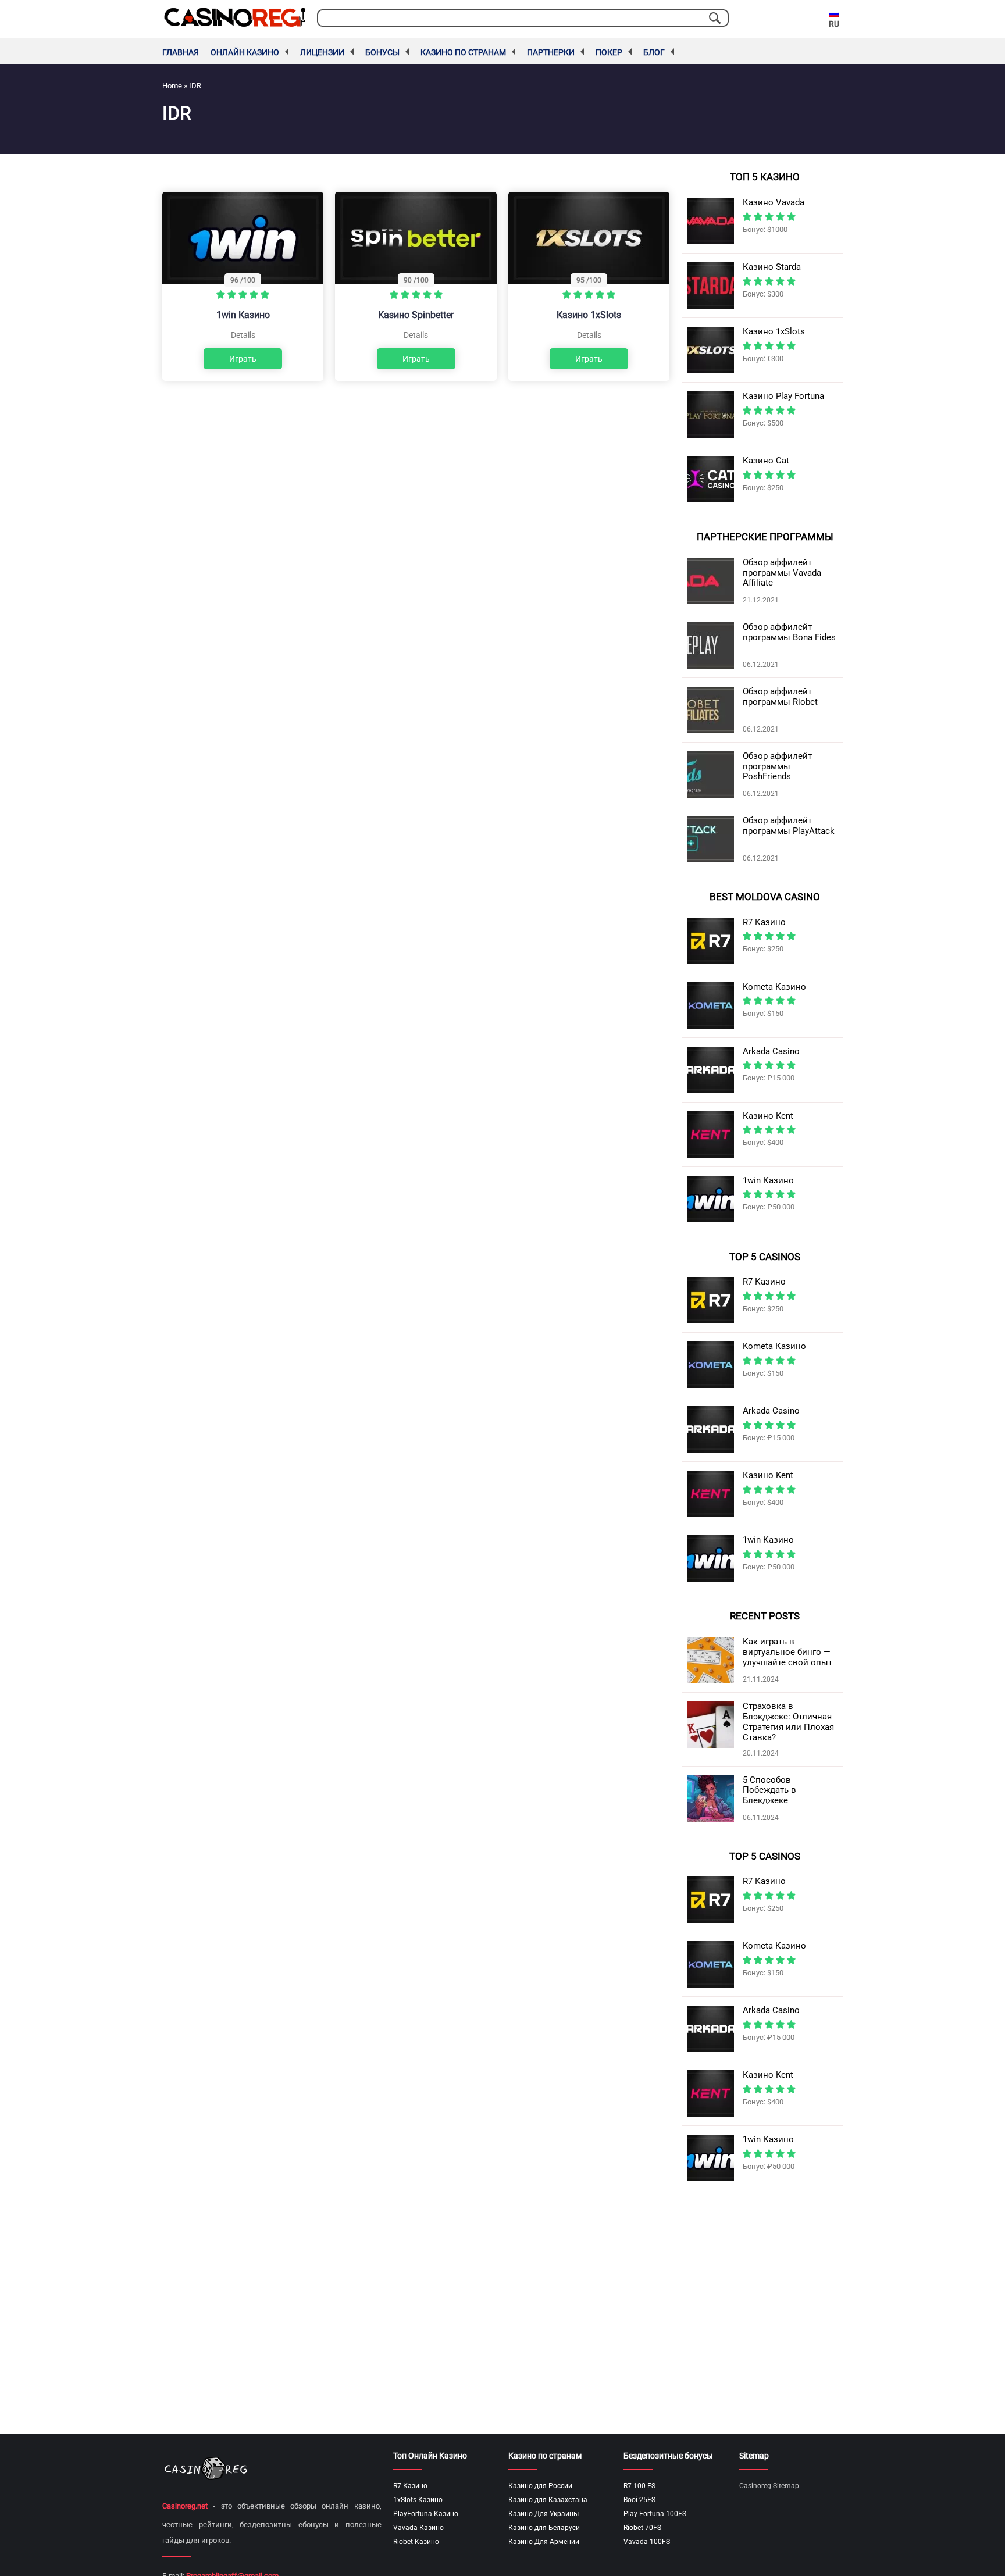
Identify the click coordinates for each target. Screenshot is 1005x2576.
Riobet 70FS (642, 2528)
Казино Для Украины (544, 2514)
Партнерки (551, 52)
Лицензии (322, 52)
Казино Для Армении (544, 2542)
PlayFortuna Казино (426, 2514)
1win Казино (243, 315)
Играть (243, 359)
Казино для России (540, 2486)
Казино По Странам (463, 52)
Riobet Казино (416, 2542)
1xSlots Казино (418, 2500)
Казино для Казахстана (548, 2500)
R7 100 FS (639, 2486)
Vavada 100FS (647, 2542)
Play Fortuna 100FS (655, 2514)
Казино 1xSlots (589, 315)
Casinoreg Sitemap (769, 2486)
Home (172, 86)
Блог (654, 52)
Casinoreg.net (185, 2506)
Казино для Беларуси (544, 2528)
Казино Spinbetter (416, 315)
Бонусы (382, 52)
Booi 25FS (639, 2500)
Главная (181, 52)
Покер (609, 52)
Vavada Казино (418, 2528)
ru (834, 24)
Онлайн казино (245, 52)
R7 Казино (410, 2486)
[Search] (715, 18)
